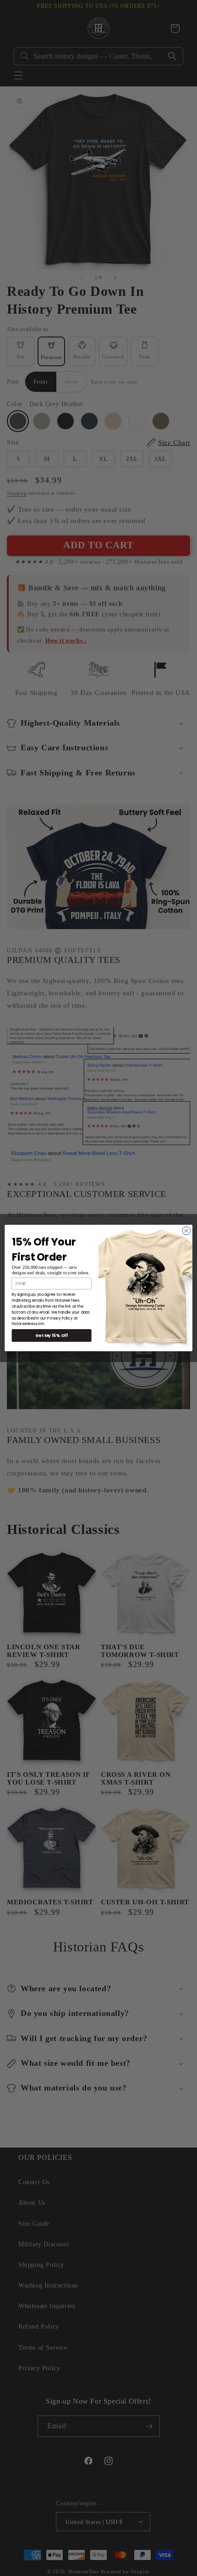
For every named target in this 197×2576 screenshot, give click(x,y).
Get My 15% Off (52, 1335)
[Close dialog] (186, 1231)
